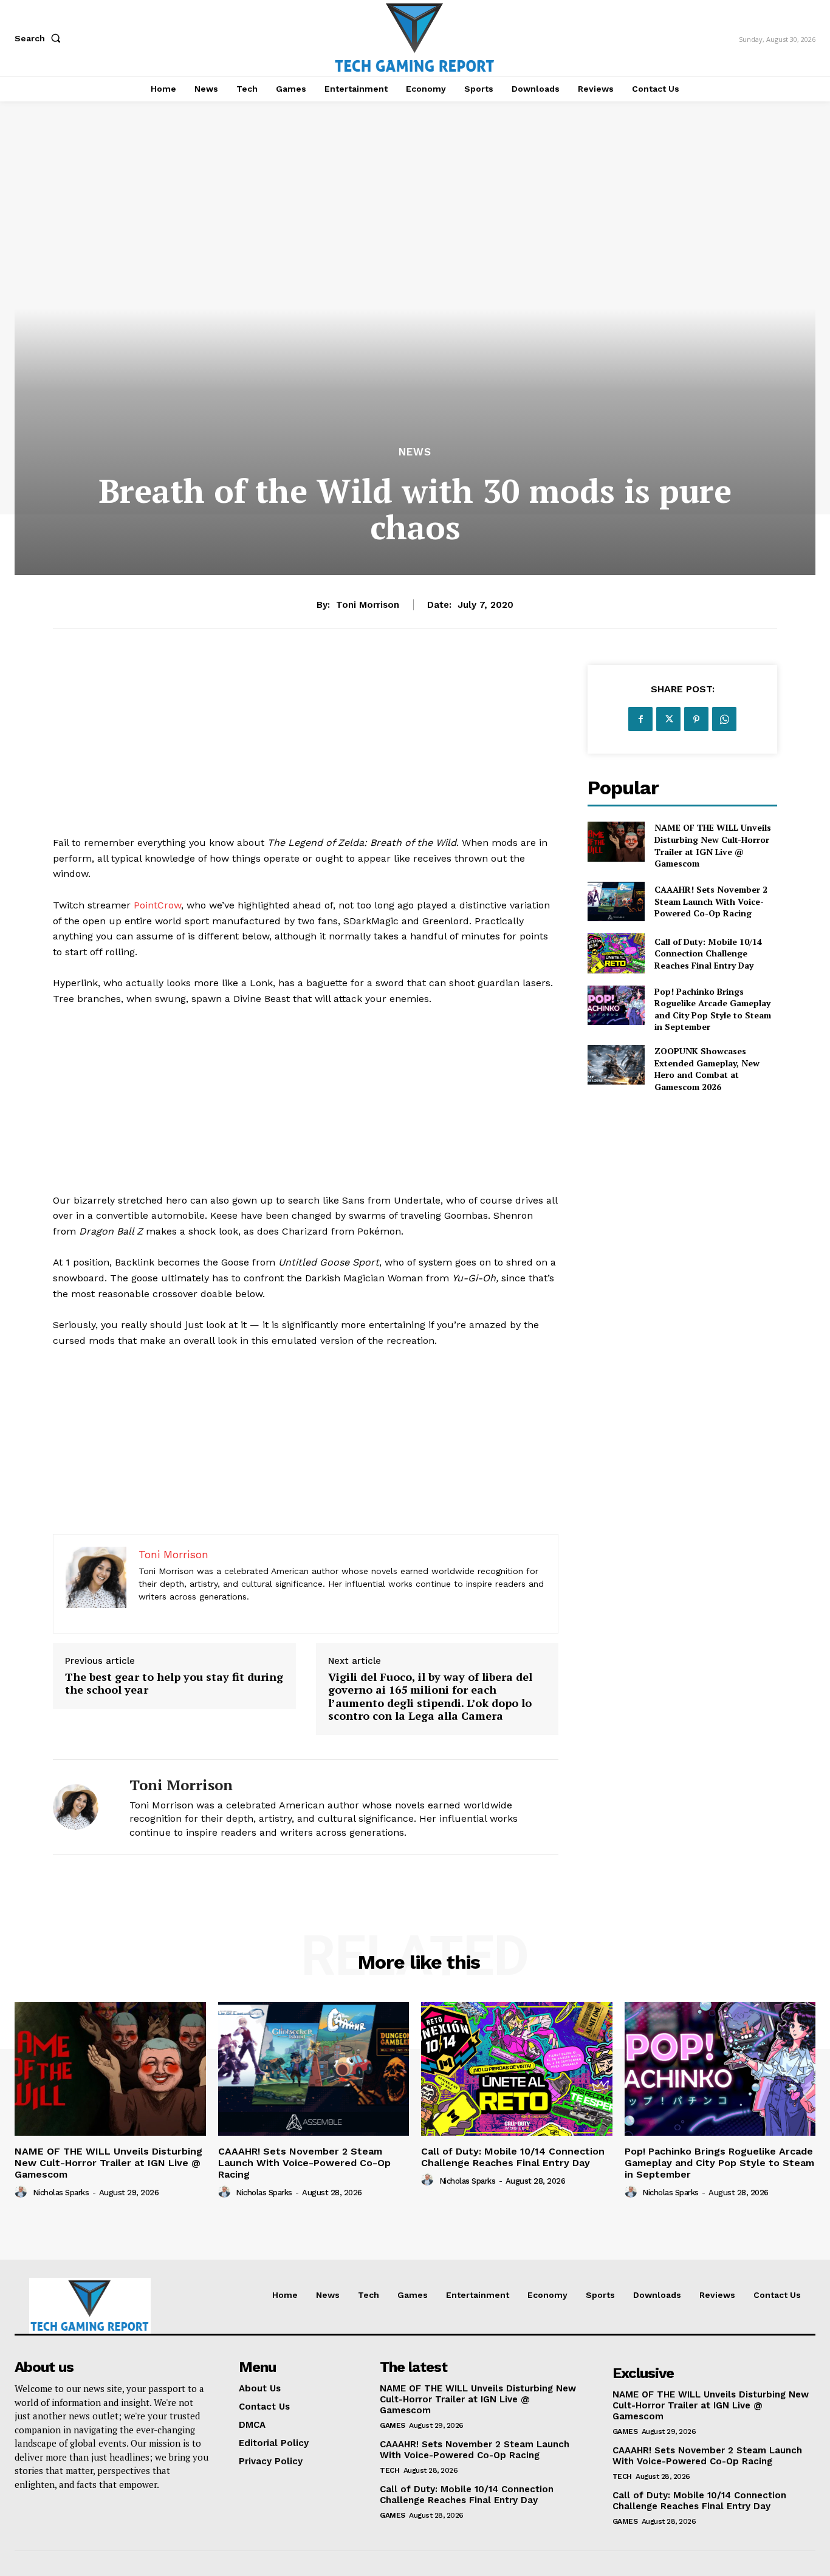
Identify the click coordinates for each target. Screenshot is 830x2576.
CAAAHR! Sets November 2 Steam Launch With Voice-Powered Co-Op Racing (711, 901)
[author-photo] (22, 2192)
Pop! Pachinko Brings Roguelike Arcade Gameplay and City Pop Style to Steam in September (713, 1009)
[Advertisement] (306, 750)
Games (393, 2425)
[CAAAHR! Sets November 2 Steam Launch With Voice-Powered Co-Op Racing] (616, 901)
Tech (389, 2470)
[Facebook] (640, 719)
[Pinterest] (696, 719)
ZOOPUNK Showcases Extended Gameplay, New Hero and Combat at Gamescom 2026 (707, 1069)
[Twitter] (668, 719)
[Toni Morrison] (82, 1807)
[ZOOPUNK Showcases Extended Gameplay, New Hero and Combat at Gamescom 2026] (616, 1065)
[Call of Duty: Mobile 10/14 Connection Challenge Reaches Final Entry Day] (616, 953)
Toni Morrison (368, 605)
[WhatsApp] (724, 719)
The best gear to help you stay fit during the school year (174, 1684)
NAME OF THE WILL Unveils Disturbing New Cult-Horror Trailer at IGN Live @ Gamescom (713, 845)
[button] (40, 38)
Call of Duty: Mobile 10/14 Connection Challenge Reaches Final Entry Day (708, 953)
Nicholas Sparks (61, 2193)
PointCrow (157, 905)
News (415, 452)
